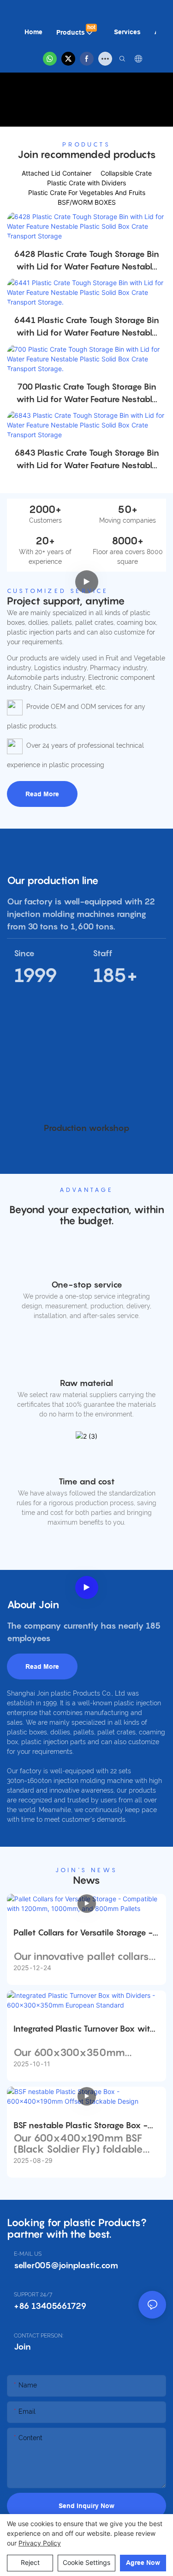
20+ (45, 541)
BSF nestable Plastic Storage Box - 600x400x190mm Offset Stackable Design (84, 2126)
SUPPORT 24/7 (33, 2295)
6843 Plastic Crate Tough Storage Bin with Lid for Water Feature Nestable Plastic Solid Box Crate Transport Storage (87, 460)
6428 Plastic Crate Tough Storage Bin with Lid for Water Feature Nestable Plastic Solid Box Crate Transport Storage (86, 261)
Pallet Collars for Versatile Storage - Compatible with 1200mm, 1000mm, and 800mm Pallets (85, 1933)
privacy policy (40, 2543)
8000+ (128, 541)
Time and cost (87, 1481)
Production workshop (87, 1128)
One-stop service (87, 1285)
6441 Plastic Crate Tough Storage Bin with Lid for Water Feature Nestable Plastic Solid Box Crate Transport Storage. (86, 327)
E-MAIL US (28, 2254)
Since (24, 953)
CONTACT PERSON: (39, 2336)
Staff (103, 953)
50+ (128, 509)
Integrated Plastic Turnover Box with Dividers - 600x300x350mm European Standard (84, 2029)
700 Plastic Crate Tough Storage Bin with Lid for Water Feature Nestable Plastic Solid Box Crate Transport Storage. (87, 394)
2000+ (45, 509)
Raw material (86, 1383)
